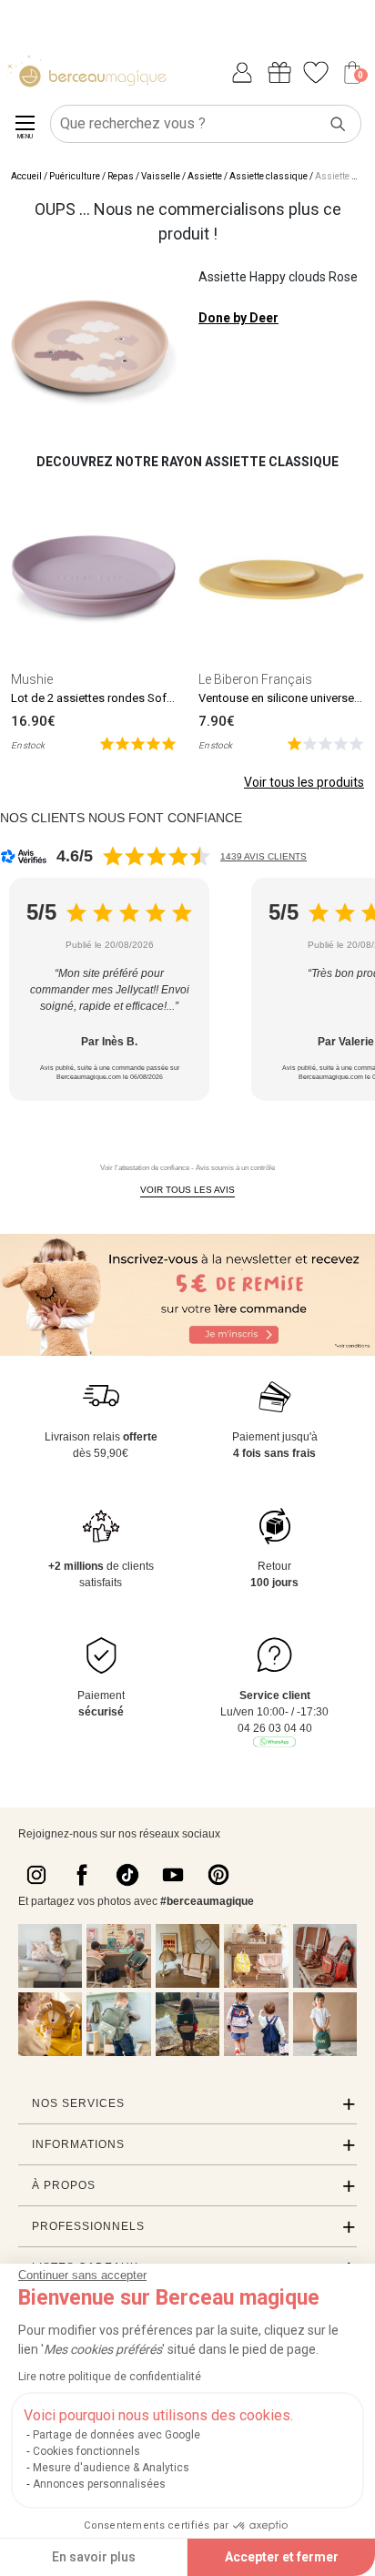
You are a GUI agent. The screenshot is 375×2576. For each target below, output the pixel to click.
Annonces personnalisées (99, 2484)
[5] (138, 743)
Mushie (32, 679)
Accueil (26, 176)
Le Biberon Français (255, 679)
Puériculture (75, 176)
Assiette (205, 176)
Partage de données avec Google (117, 2435)
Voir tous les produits (304, 782)
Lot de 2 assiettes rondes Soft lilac (102, 698)
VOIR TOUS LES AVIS (187, 1190)
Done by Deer (238, 318)
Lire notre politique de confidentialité (110, 2377)
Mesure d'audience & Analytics (111, 2468)
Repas (121, 176)
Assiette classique (269, 176)
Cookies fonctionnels (86, 2451)
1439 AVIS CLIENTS (264, 856)
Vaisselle (161, 176)
